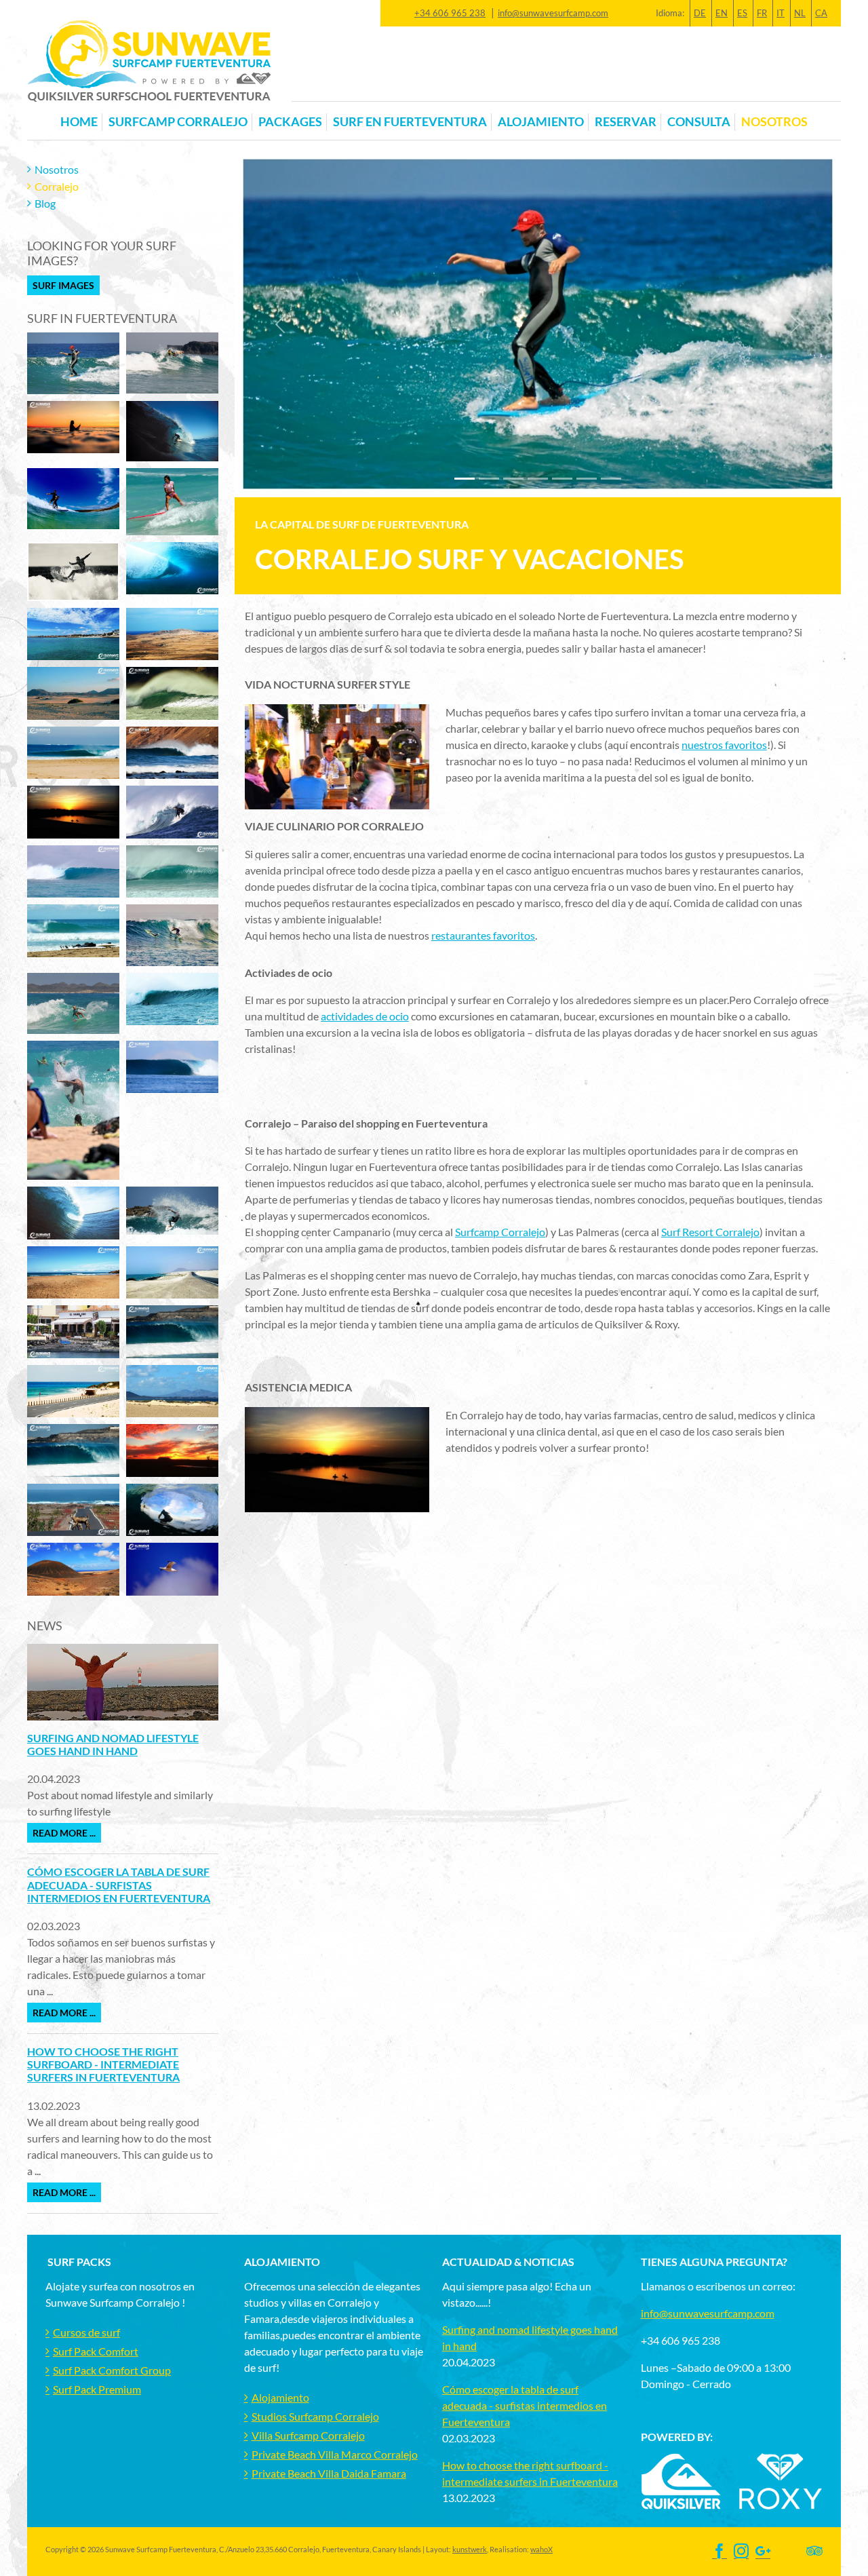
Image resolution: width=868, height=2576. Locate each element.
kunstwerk (470, 2549)
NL (800, 13)
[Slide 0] (465, 479)
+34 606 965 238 (450, 13)
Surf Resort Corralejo (710, 1232)
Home (79, 122)
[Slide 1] (489, 479)
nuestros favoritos (724, 745)
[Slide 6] (611, 479)
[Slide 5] (587, 479)
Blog (45, 203)
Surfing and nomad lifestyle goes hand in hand (113, 1744)
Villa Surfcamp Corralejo (308, 2435)
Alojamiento (280, 2397)
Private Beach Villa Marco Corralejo (335, 2454)
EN (722, 13)
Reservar (626, 122)
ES (742, 13)
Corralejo (57, 186)
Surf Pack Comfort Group (112, 2370)
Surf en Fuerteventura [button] (410, 122)
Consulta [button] (699, 122)
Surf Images (63, 285)
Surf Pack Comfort (96, 2351)
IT (781, 13)
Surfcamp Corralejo (178, 122)
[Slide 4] (562, 479)
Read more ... (64, 1833)
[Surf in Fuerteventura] (73, 362)
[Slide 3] (538, 479)
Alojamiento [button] (541, 122)
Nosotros (57, 169)
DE (700, 13)
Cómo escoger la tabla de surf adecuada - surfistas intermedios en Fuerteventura (119, 1884)
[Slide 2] (513, 479)
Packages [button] (290, 122)
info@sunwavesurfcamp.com (553, 13)
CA (821, 13)
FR (762, 13)
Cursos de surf (86, 2332)
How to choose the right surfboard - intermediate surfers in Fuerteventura (103, 2064)
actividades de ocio (365, 1016)
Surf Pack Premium (97, 2389)
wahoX (541, 2549)
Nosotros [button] (774, 122)
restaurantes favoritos (483, 935)
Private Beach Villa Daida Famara (329, 2473)
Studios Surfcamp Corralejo (315, 2416)
